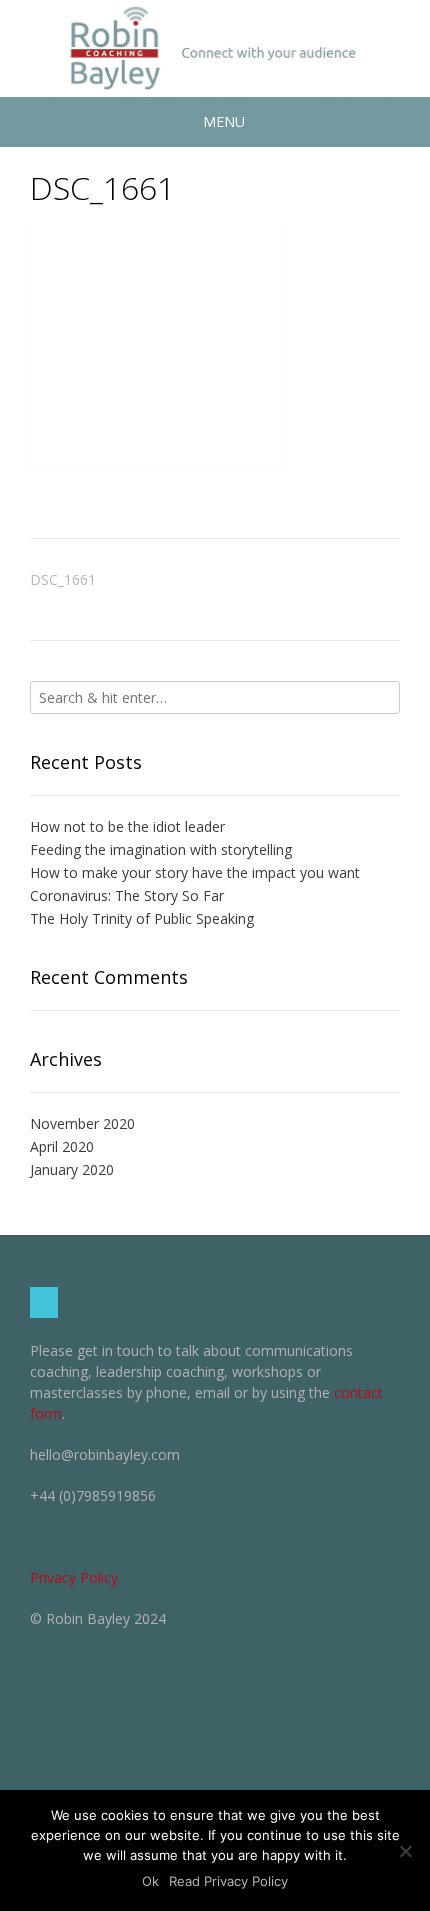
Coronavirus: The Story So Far (127, 895)
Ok (150, 1881)
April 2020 (62, 1146)
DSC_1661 (63, 579)
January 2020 (72, 1169)
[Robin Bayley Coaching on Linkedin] (44, 1302)
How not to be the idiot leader (127, 826)
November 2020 (82, 1123)
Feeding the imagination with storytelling (161, 849)
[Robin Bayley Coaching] (215, 48)
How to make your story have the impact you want (195, 872)
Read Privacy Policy (228, 1881)
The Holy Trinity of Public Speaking (142, 918)
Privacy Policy (74, 1577)
